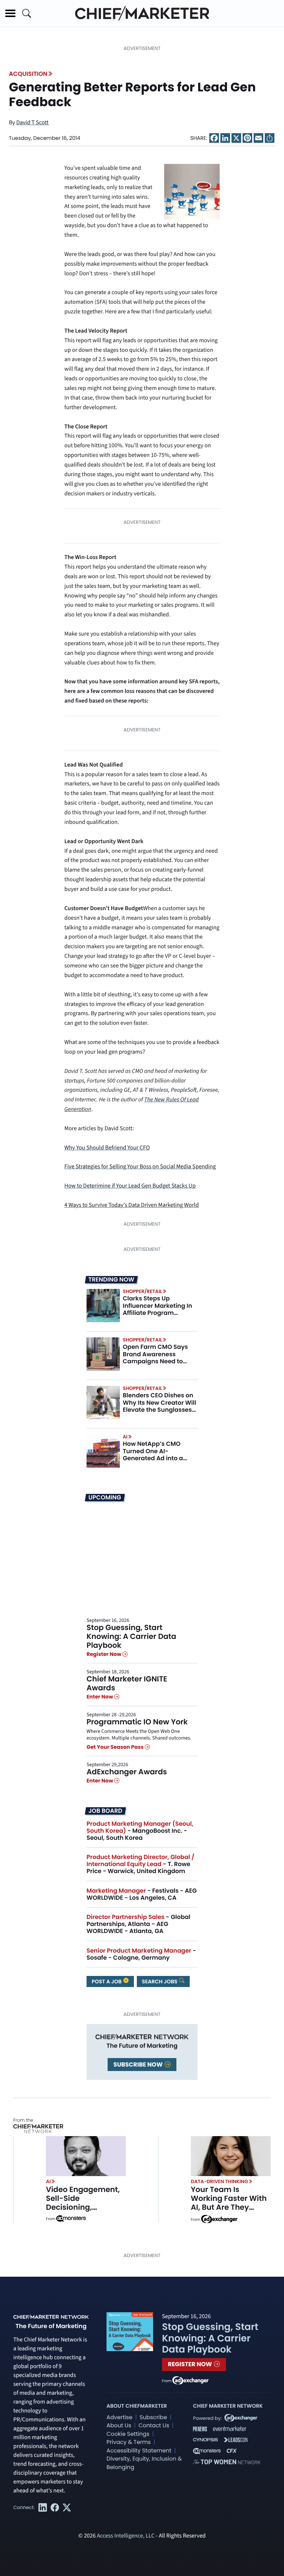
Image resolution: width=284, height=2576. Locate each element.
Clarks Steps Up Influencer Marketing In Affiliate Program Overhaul (158, 1309)
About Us (119, 2426)
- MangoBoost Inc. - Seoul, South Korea (140, 1831)
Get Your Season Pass (116, 1747)
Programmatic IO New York (137, 1722)
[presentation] (103, 1306)
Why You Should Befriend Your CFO (107, 1148)
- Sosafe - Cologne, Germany (141, 1954)
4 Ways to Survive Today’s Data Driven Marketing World (132, 1205)
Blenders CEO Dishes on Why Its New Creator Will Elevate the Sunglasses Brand (159, 1406)
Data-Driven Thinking (219, 2181)
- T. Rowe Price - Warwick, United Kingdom (141, 1864)
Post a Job (107, 1981)
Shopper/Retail (142, 1291)
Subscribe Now (139, 2065)
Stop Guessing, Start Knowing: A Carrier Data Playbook (131, 1636)
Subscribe (153, 2417)
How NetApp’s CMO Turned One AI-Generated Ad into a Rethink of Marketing (154, 1454)
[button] (10, 13)
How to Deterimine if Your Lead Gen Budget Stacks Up (130, 1186)
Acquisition (28, 74)
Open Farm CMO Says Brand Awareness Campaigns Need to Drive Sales (155, 1358)
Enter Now (100, 1697)
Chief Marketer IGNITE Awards (127, 1683)
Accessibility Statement (139, 2451)
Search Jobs (160, 1981)
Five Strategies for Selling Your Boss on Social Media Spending (140, 1167)
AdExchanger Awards (127, 1772)
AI (125, 1437)
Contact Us (154, 2426)
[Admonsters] (71, 2219)
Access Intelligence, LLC (126, 2536)
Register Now (104, 1654)
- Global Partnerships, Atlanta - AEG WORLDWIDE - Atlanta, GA (138, 1924)
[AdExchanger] (219, 2219)
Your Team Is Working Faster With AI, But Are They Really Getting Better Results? (229, 2207)
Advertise (119, 2417)
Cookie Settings (128, 2434)
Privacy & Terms (129, 2442)
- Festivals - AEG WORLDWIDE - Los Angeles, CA (142, 1894)
